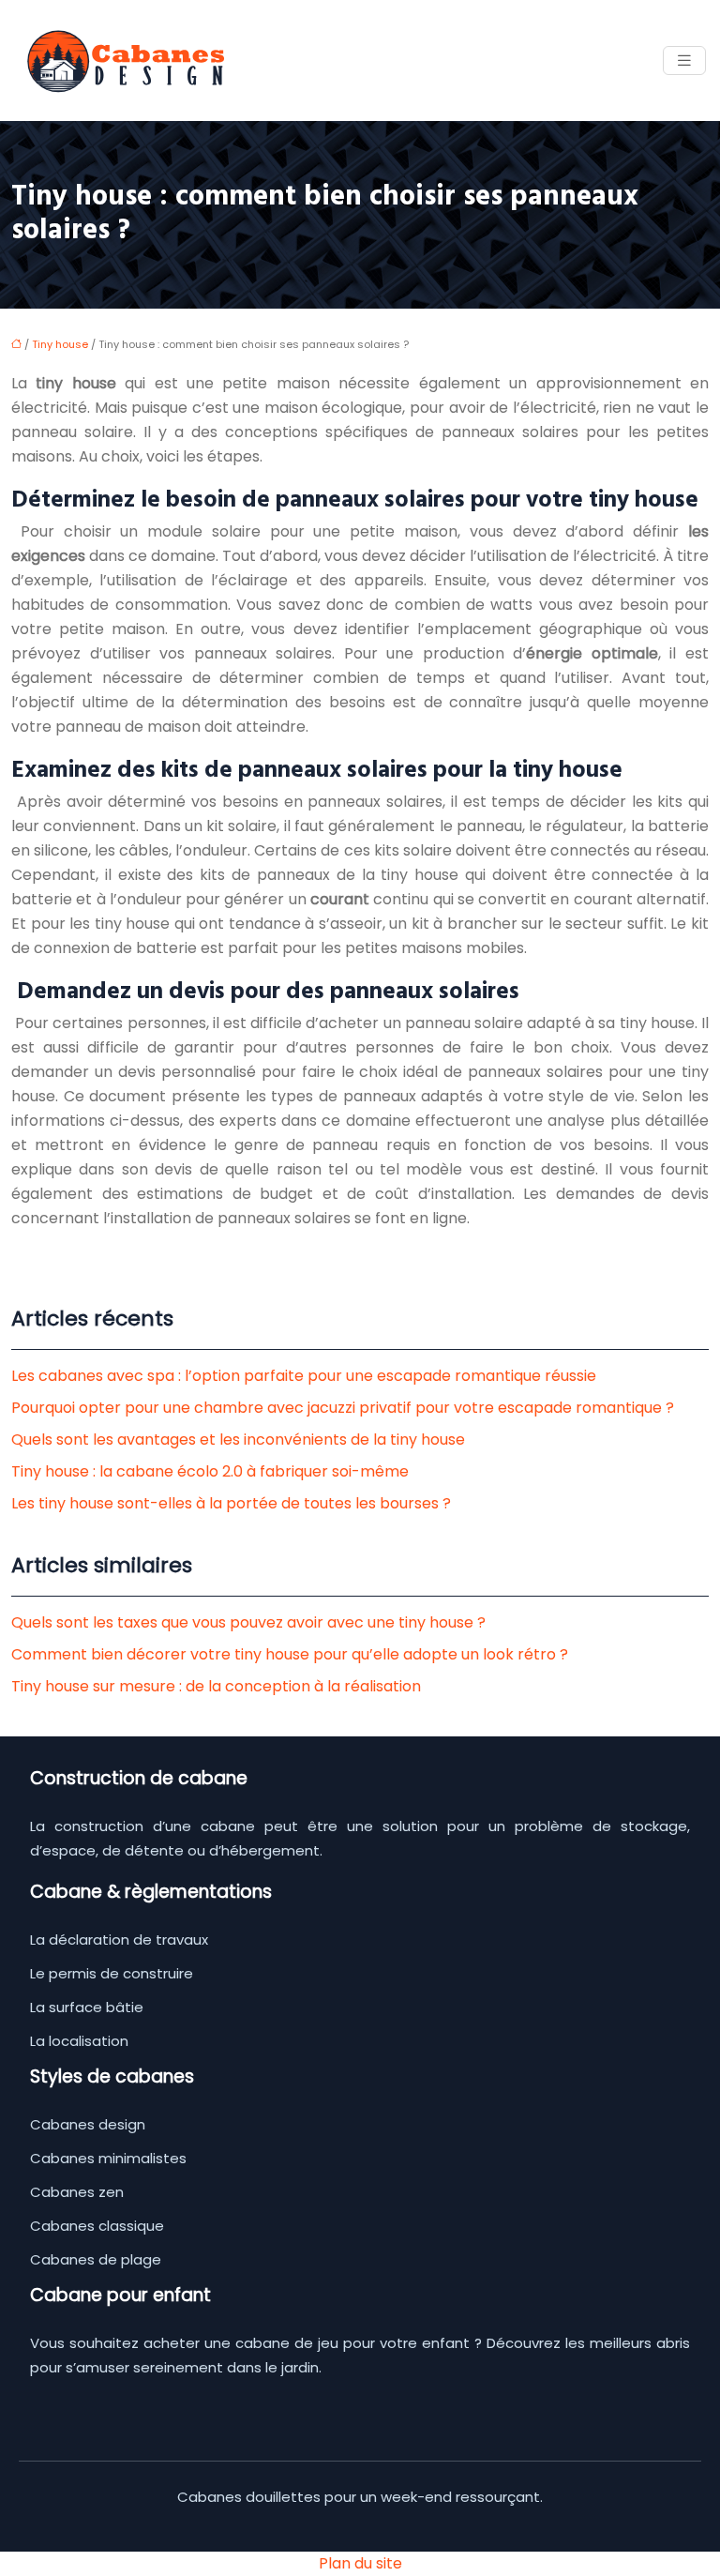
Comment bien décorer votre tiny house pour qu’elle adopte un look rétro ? (290, 1654)
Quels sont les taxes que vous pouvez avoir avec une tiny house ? (248, 1622)
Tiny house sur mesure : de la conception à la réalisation (216, 1686)
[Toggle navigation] (684, 61)
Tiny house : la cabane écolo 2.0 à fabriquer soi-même (210, 1471)
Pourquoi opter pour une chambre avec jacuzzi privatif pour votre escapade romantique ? (343, 1408)
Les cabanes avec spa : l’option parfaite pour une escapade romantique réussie (304, 1376)
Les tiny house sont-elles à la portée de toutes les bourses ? (231, 1503)
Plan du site (360, 2563)
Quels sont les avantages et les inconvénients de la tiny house (238, 1440)
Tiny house (60, 344)
